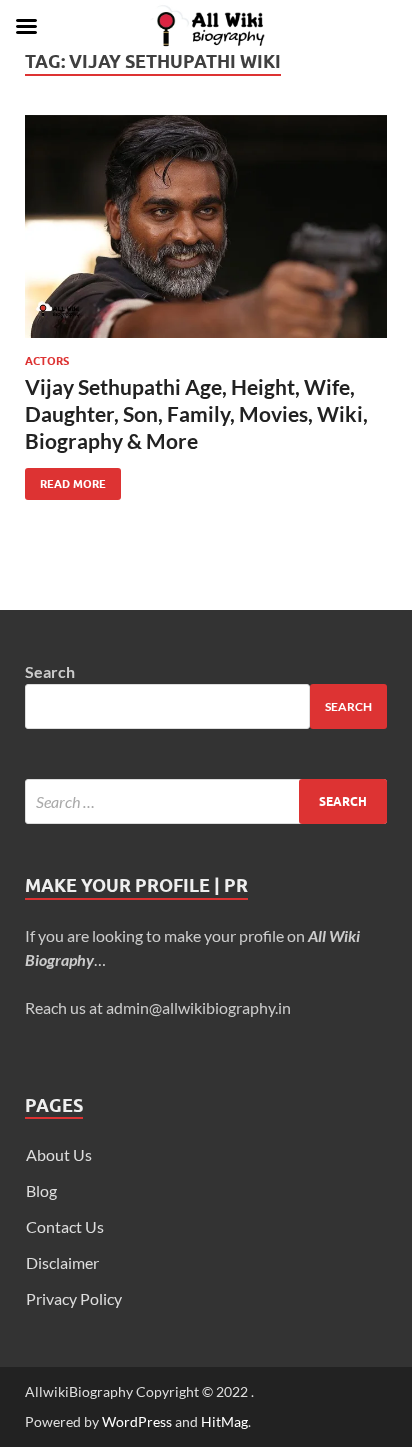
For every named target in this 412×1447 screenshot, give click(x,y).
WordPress (137, 1421)
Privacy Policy (74, 1298)
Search (50, 671)
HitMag (224, 1421)
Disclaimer (62, 1262)
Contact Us (65, 1226)
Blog (41, 1190)
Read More (65, 479)
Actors (47, 361)
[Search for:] (206, 801)
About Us (59, 1154)
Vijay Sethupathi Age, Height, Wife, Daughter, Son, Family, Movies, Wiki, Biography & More (196, 414)
